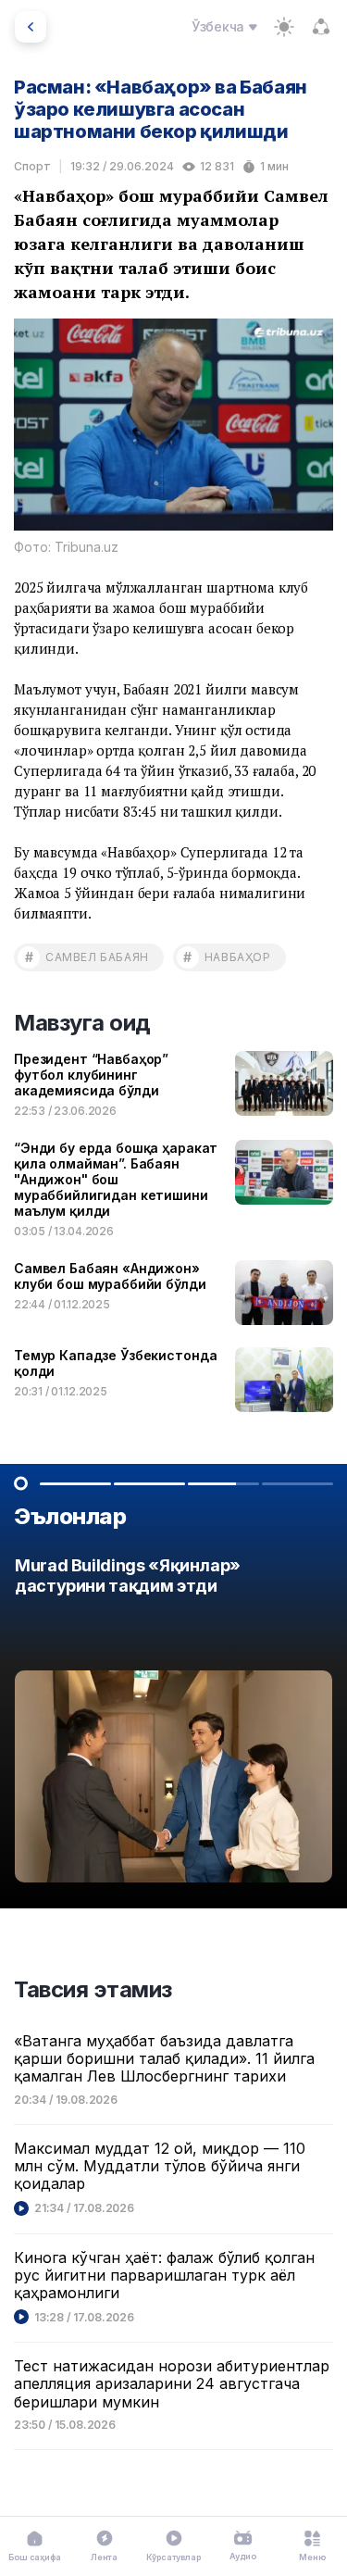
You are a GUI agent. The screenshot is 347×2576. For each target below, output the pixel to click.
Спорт (32, 166)
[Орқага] (31, 27)
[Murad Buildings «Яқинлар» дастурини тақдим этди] (173, 1725)
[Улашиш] (321, 27)
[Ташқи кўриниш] (284, 27)
